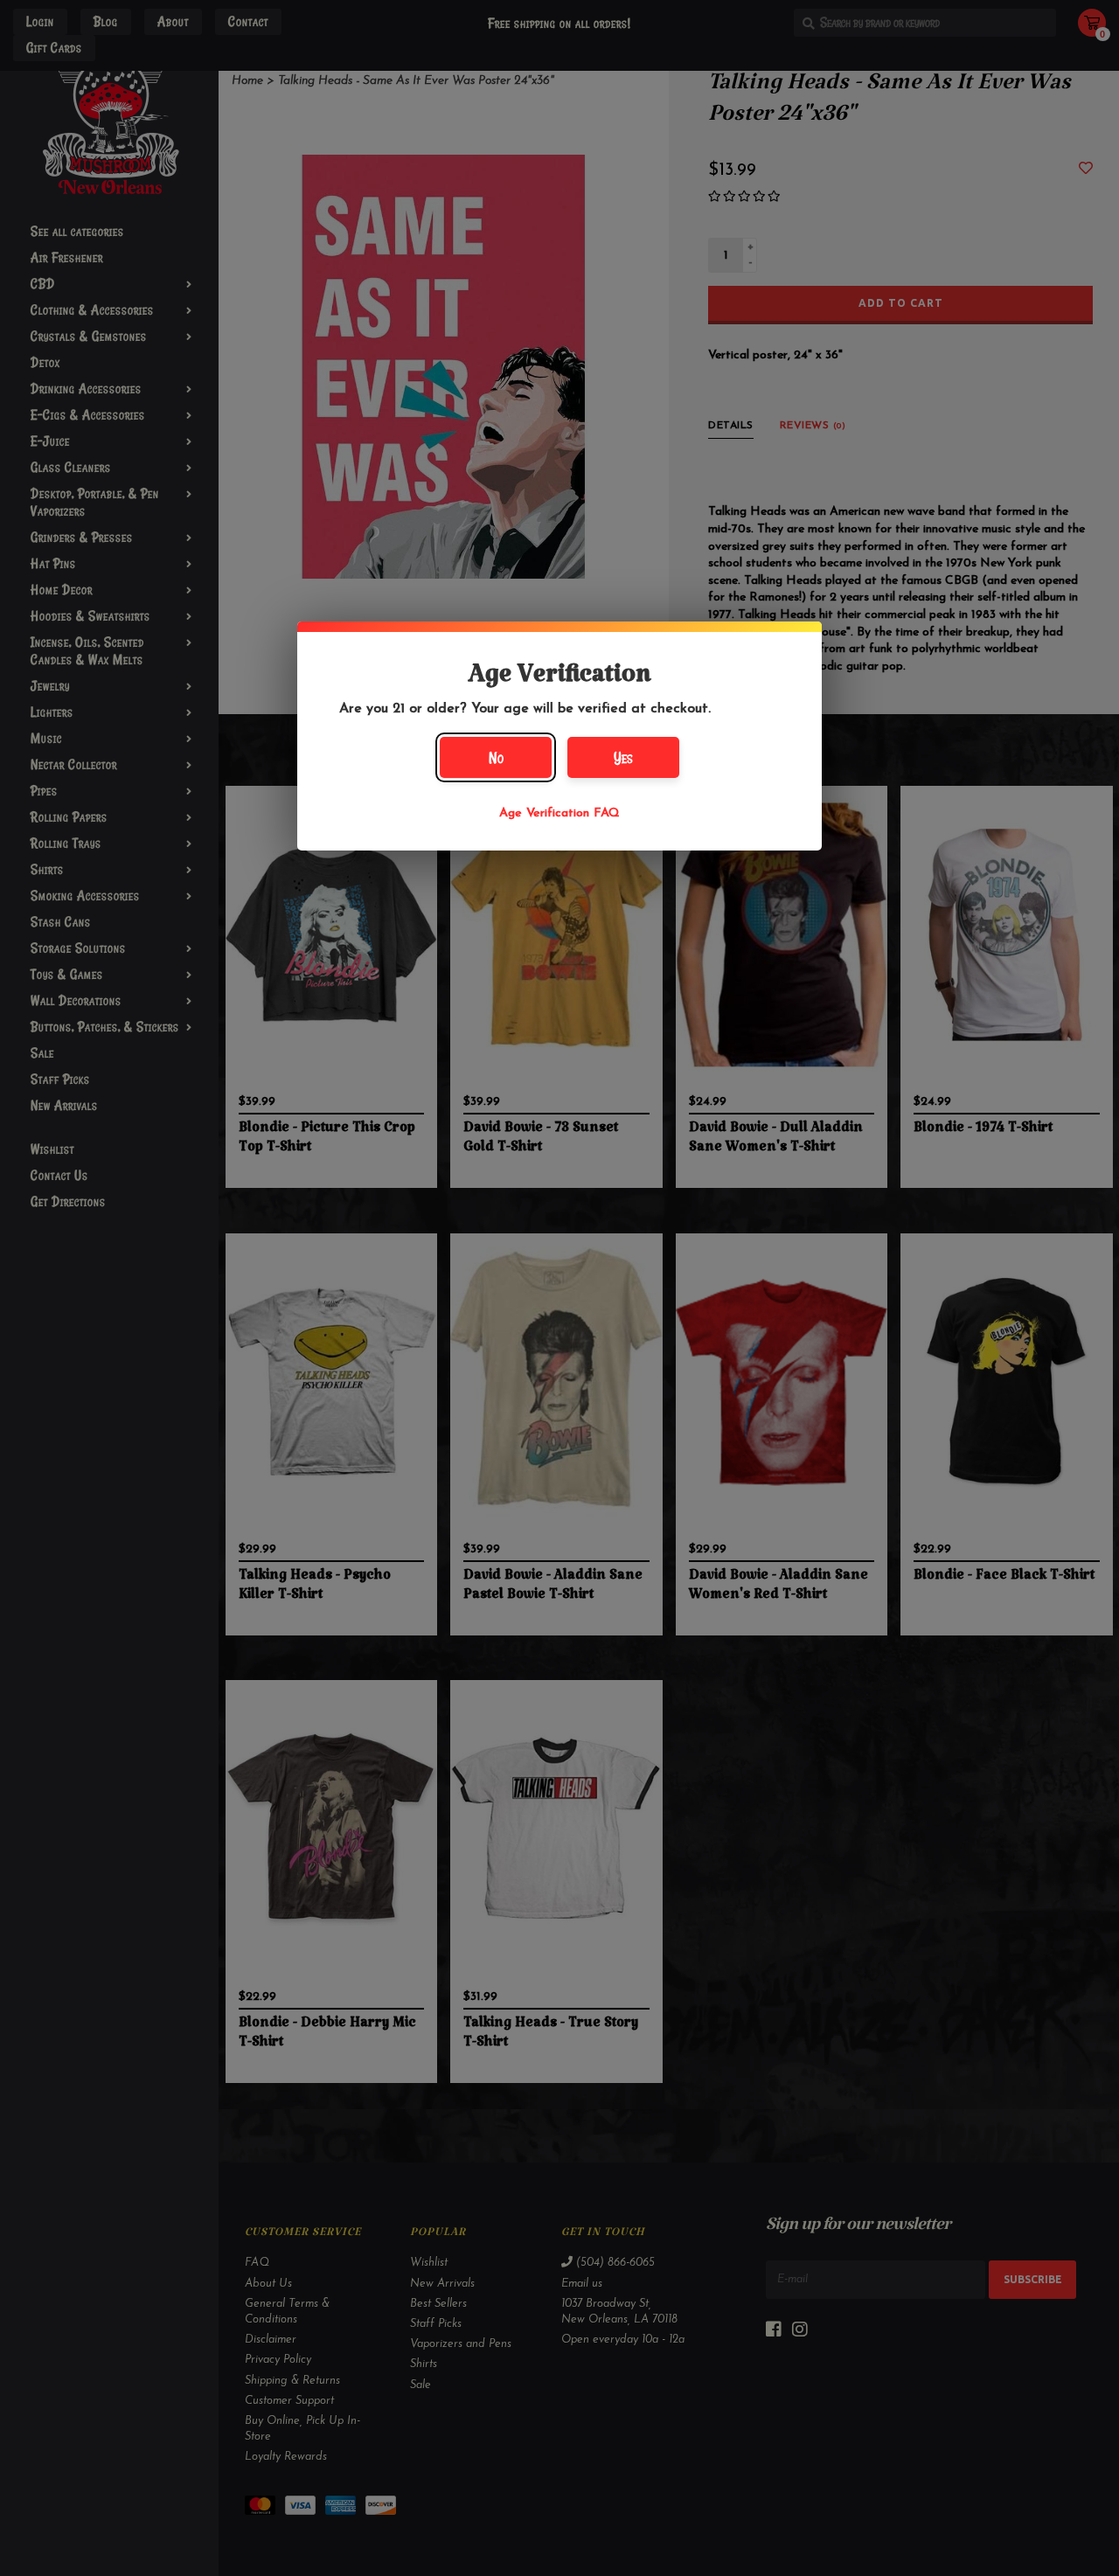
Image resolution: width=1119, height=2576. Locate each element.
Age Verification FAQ (559, 813)
